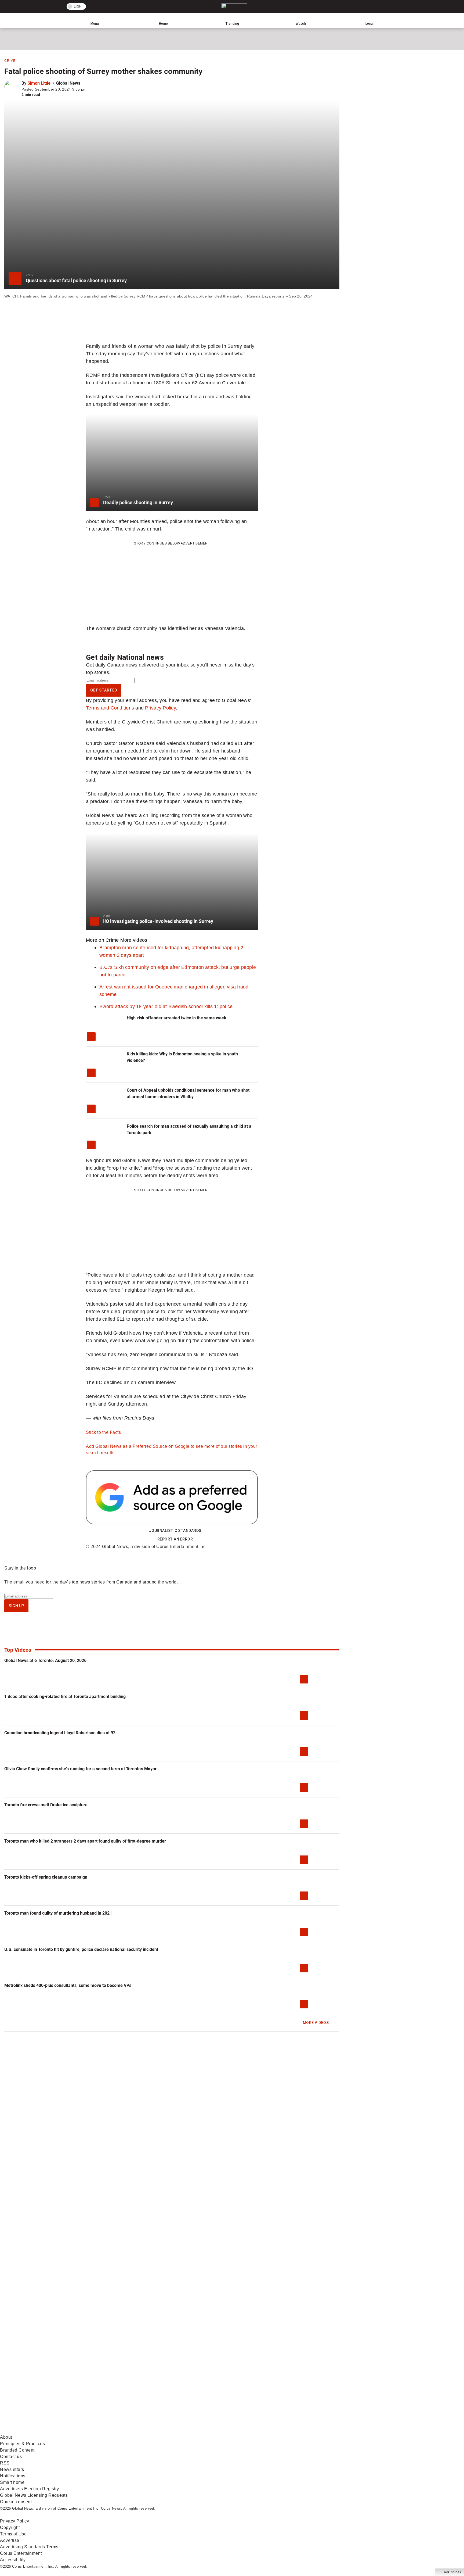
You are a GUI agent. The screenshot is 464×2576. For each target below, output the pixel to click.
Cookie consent (16, 2502)
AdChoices (453, 2572)
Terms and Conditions (110, 708)
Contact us (11, 2457)
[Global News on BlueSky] (286, 2431)
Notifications (13, 2476)
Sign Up (16, 1606)
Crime (10, 61)
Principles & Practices (22, 2444)
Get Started (104, 690)
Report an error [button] (175, 1539)
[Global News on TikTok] (123, 2431)
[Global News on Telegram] (204, 2431)
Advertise (10, 2540)
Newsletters (12, 2469)
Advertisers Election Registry (30, 2489)
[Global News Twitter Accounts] (123, 2389)
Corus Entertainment (21, 2553)
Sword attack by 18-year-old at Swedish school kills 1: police (166, 1006)
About (6, 2437)
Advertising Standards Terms (29, 2547)
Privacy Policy (160, 708)
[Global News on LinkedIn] (41, 2431)
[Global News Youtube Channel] (204, 2389)
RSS (5, 2463)
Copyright (10, 2527)
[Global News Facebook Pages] (41, 2389)
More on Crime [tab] (102, 940)
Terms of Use (13, 2534)
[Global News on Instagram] (286, 2389)
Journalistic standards (175, 1531)
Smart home (12, 2482)
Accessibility (13, 2560)
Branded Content (17, 2450)
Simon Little (39, 83)
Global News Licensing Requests (34, 2495)
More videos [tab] (134, 940)
